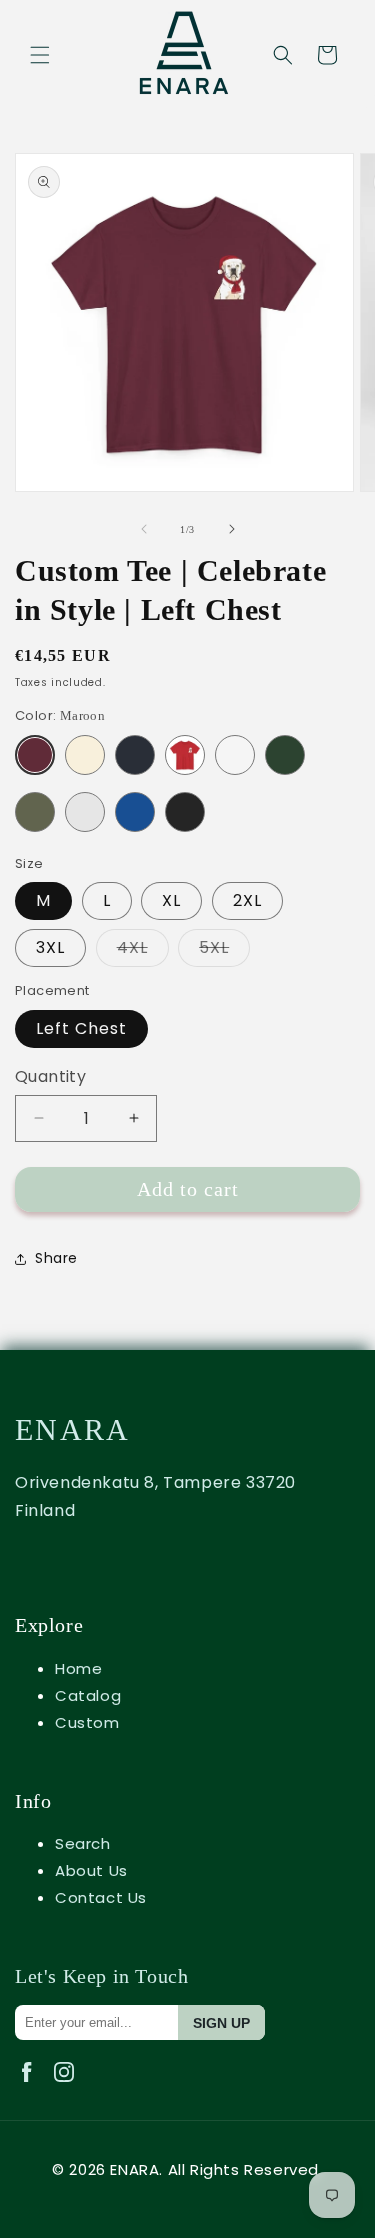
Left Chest (81, 1028)
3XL (50, 947)
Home (78, 1668)
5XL (224, 951)
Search (83, 1843)
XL (171, 900)
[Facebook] (33, 2086)
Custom (87, 1722)
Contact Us (101, 1897)
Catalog (88, 1695)
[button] (40, 55)
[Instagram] (68, 2086)
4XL (143, 951)
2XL (247, 900)
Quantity (50, 1076)
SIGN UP (221, 2023)
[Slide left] (144, 529)
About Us (91, 1870)
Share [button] (56, 1258)
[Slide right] (232, 529)
